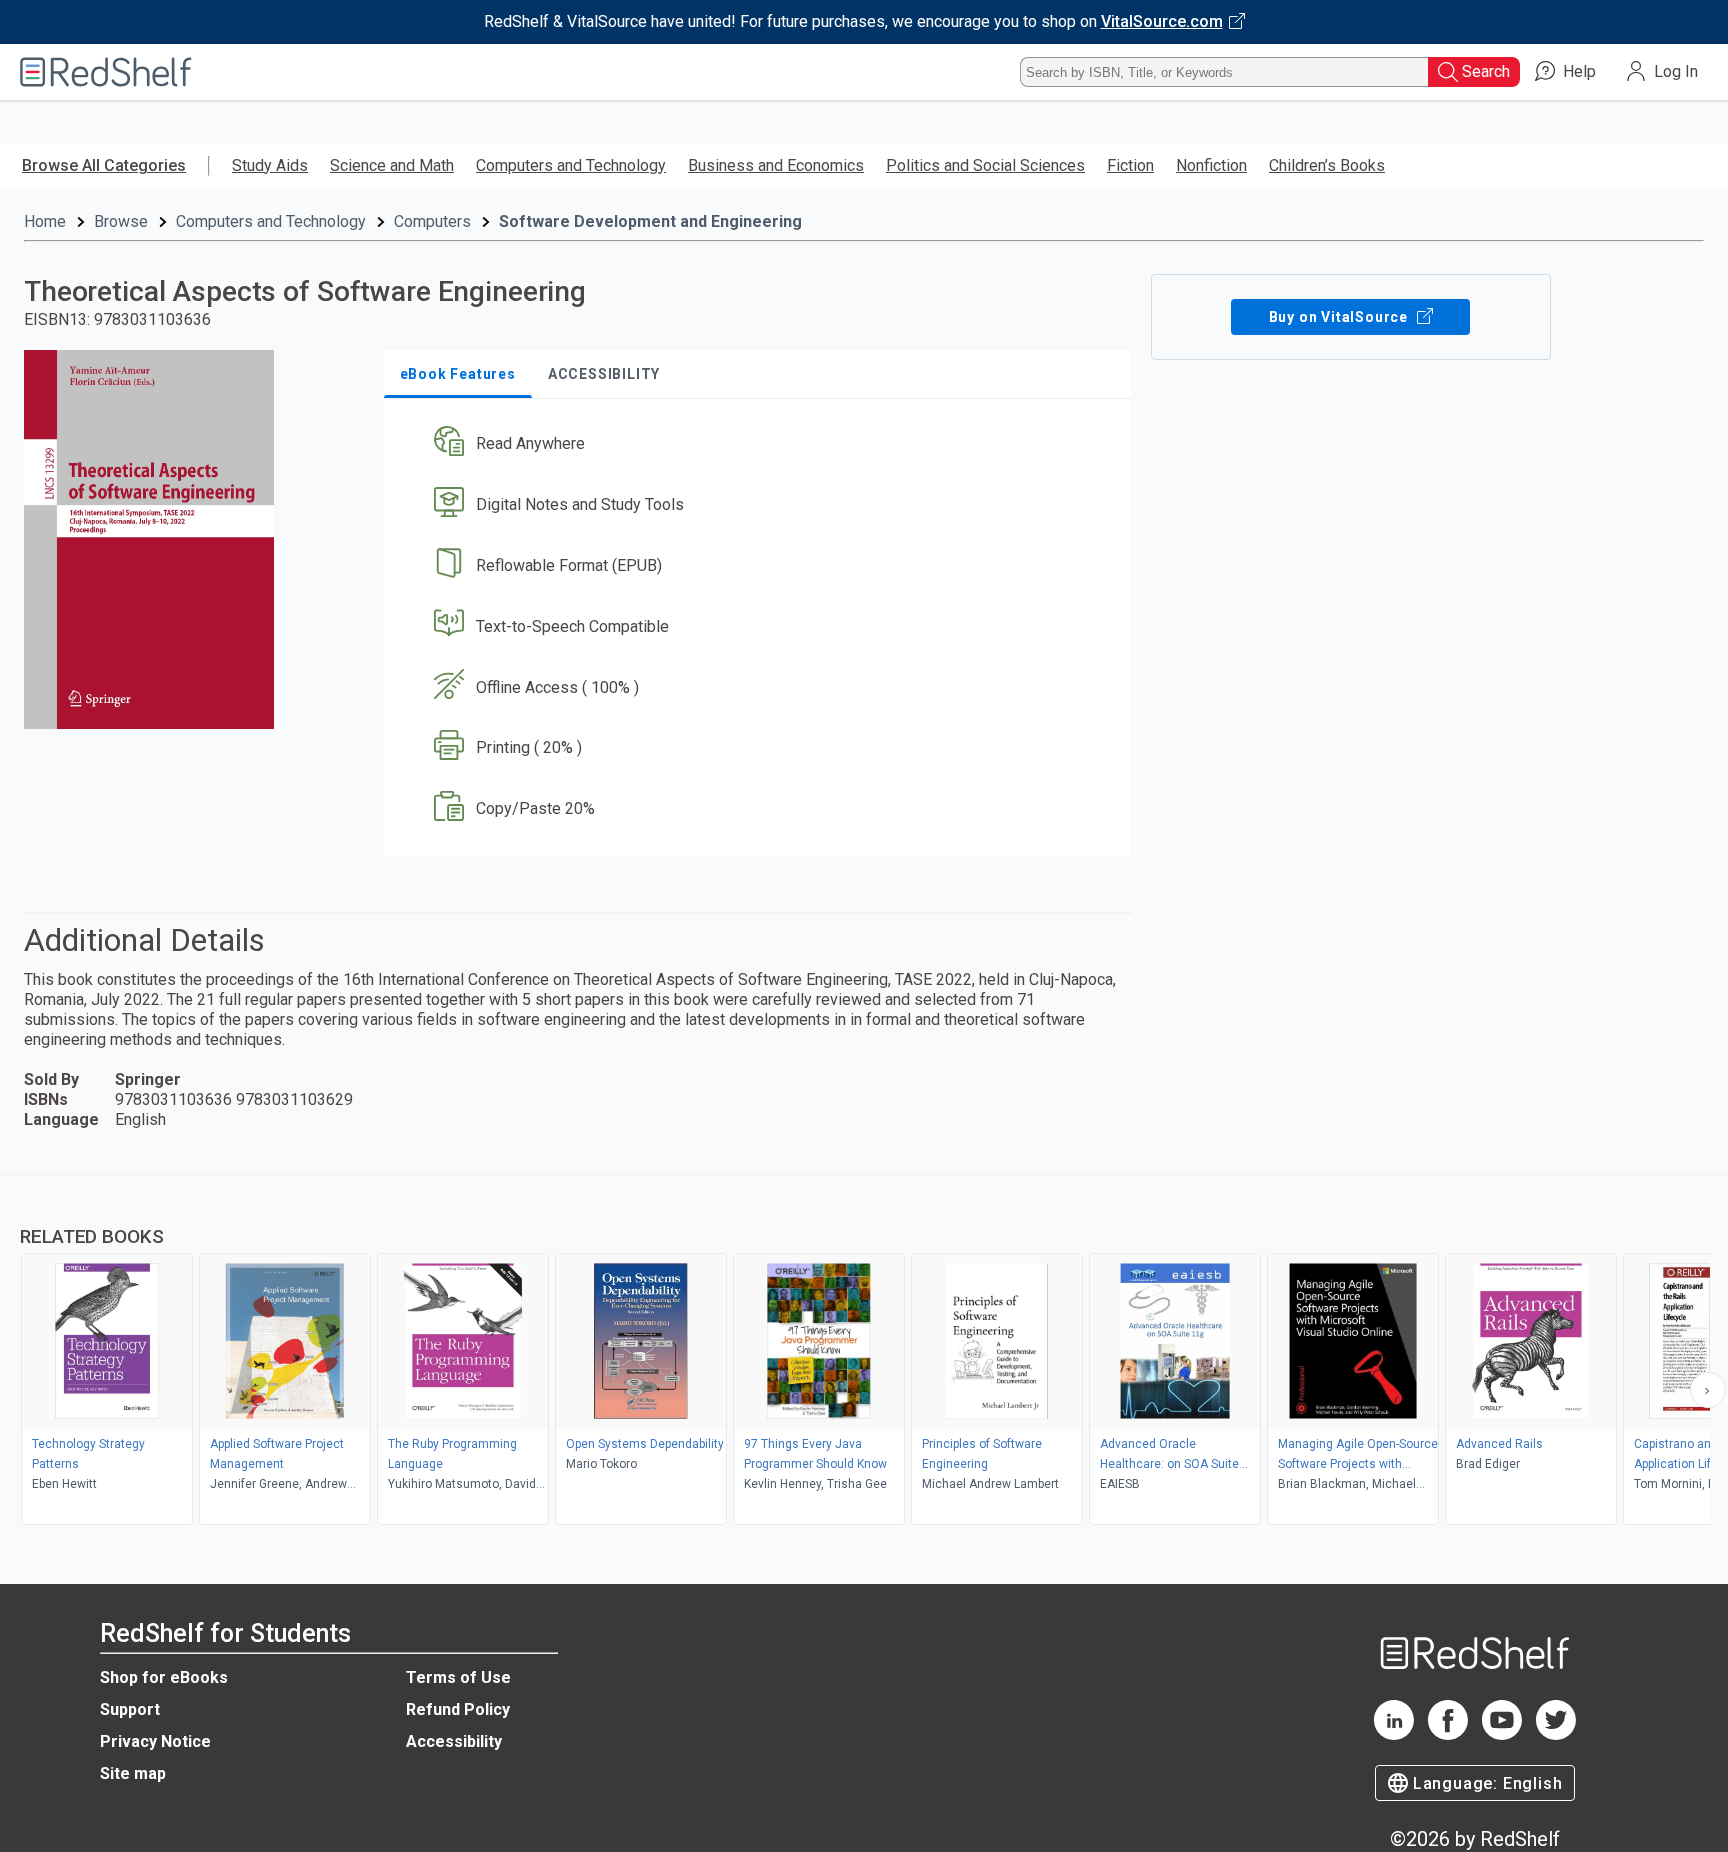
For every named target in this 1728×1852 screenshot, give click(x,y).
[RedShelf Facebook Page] (1448, 1734)
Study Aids (270, 165)
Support (130, 1709)
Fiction (1130, 165)
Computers (432, 221)
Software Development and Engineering (650, 221)
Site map (133, 1773)
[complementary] (864, 1352)
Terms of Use (458, 1677)
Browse (121, 221)
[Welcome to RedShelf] (106, 72)
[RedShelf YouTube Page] (1502, 1734)
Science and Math (392, 165)
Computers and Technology (571, 165)
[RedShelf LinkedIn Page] (1394, 1734)
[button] (761, 444)
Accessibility (454, 1741)
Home (45, 221)
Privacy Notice (155, 1741)
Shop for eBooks (164, 1677)
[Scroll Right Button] (1708, 1390)
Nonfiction (1211, 165)
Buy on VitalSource (1340, 317)
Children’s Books (1327, 165)
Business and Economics (776, 165)
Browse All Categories (104, 165)
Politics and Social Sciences (985, 165)
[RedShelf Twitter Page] (1556, 1734)
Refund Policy (458, 1709)
